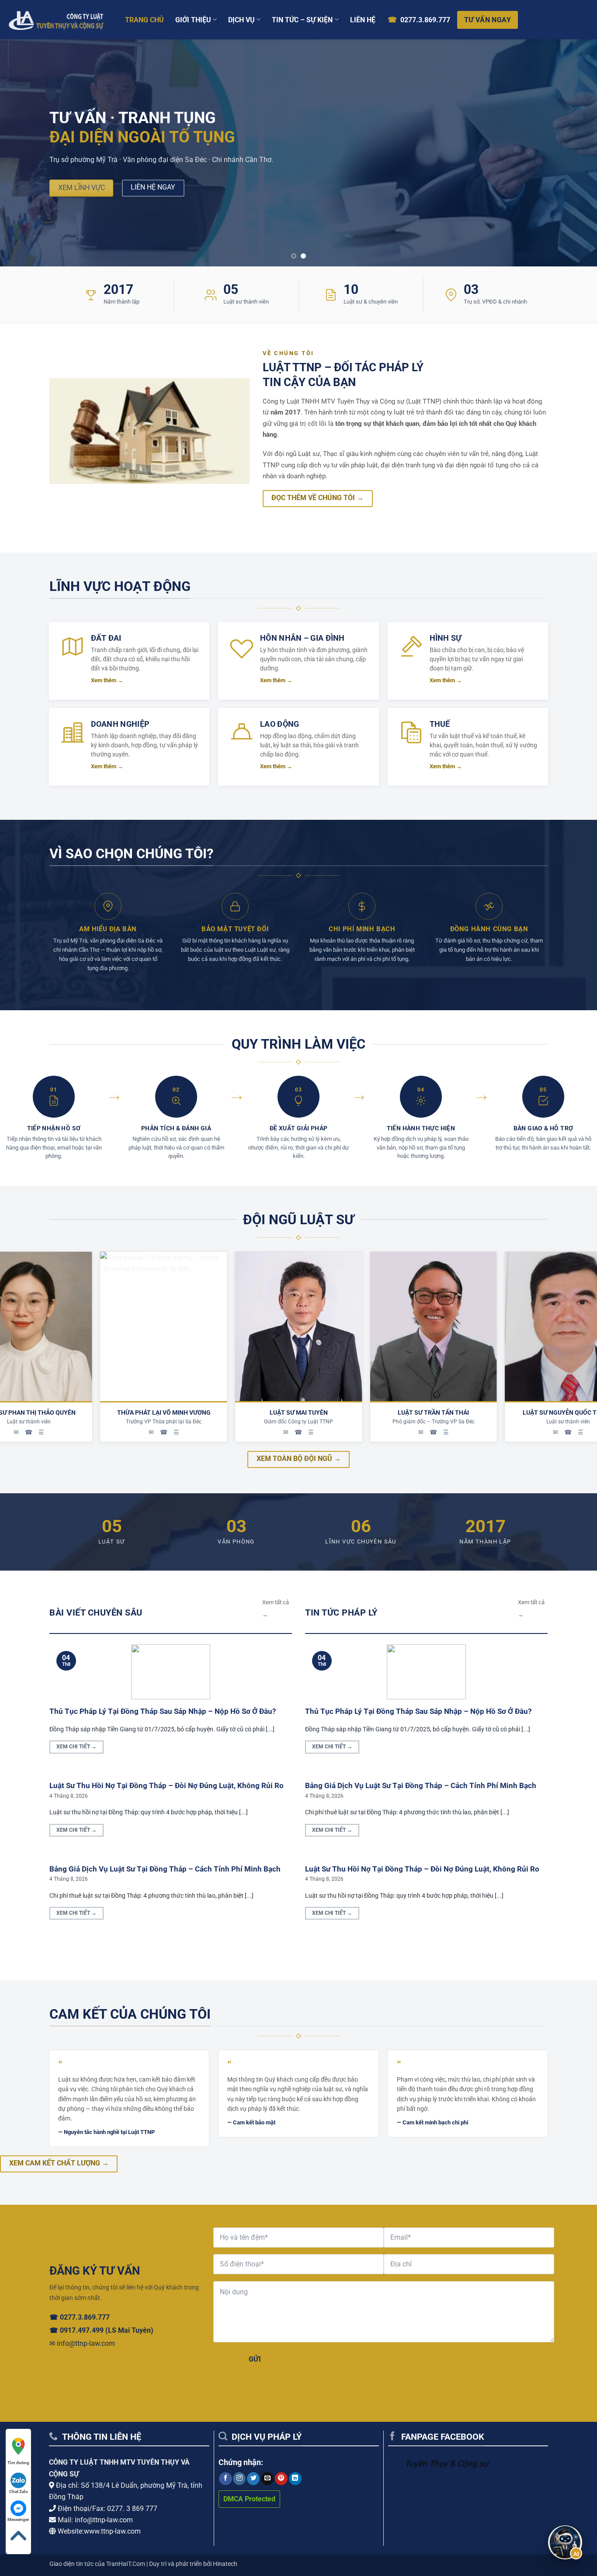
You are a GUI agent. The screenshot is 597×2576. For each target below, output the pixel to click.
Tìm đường (18, 2463)
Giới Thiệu (193, 20)
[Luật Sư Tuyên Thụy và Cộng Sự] (56, 19)
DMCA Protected (249, 2499)
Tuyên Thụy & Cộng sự (447, 2464)
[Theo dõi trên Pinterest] (281, 2479)
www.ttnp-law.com (112, 2531)
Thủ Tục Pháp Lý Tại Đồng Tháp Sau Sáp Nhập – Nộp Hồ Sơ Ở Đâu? (163, 1711)
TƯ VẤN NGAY (488, 20)
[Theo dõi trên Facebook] (225, 2479)
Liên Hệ (363, 20)
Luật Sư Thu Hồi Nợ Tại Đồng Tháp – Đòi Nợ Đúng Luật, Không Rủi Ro (167, 1786)
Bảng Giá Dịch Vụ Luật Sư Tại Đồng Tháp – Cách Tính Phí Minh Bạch (165, 1869)
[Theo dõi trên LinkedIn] (295, 2479)
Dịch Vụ (241, 20)
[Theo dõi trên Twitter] (253, 2479)
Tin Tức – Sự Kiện (302, 20)
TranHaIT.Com (126, 2564)
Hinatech (225, 2564)
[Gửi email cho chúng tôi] (267, 2479)
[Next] (574, 153)
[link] (18, 2452)
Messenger (18, 2519)
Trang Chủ (144, 20)
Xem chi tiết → (76, 1747)
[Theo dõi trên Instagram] (239, 2479)
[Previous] (23, 153)
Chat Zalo (19, 2491)
